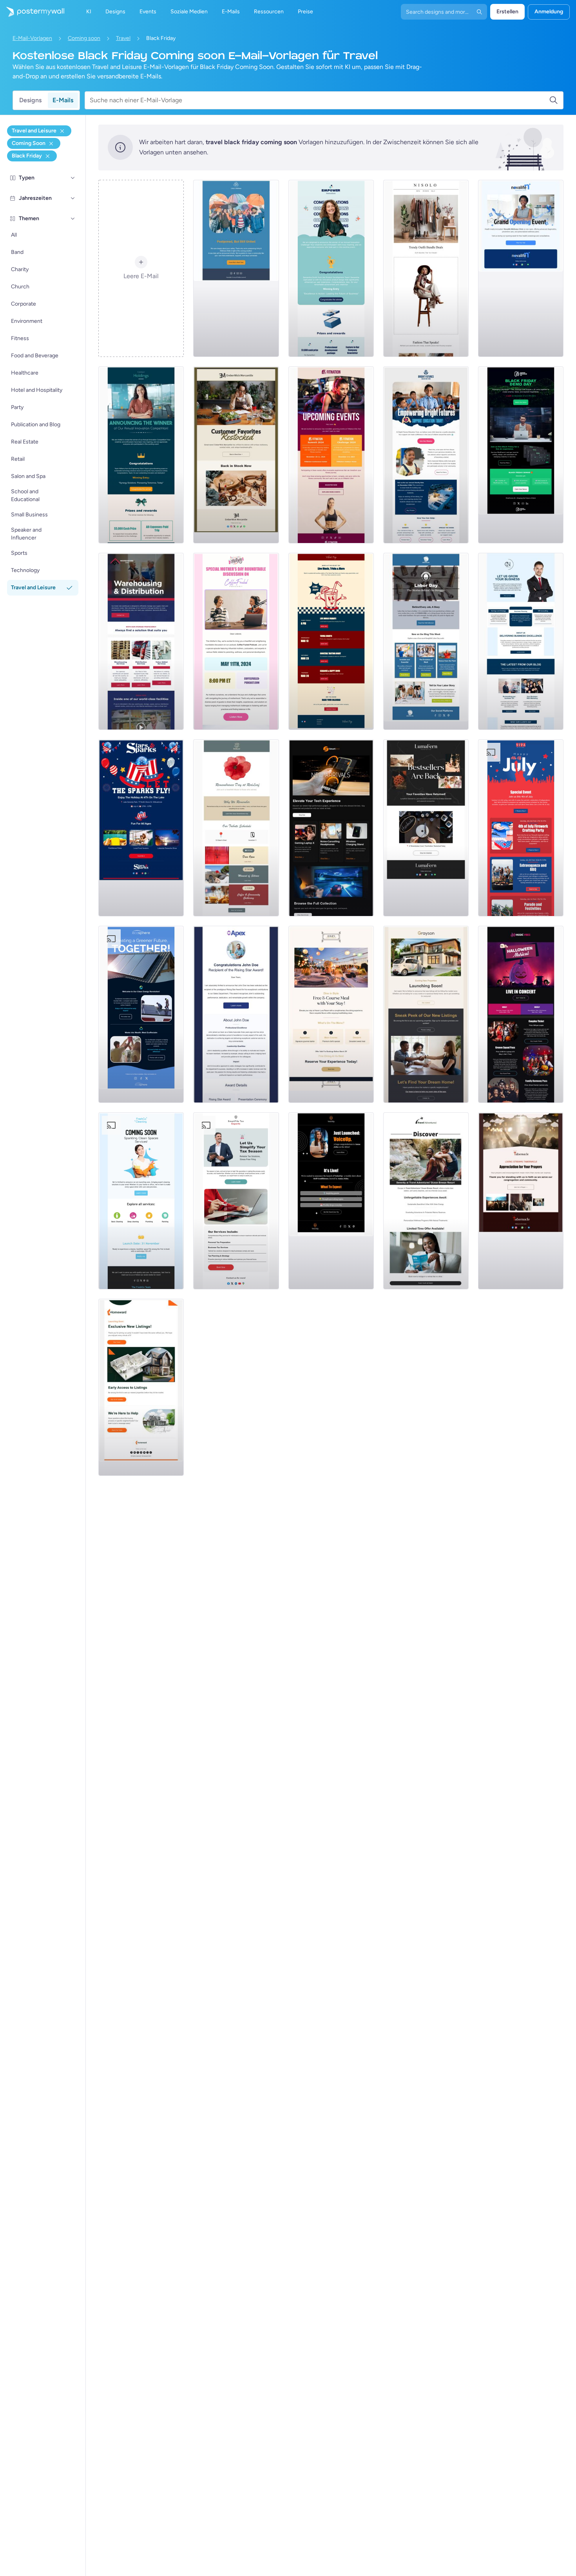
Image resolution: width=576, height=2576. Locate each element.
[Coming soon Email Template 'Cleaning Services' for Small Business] (141, 1201)
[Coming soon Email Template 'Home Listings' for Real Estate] (141, 1387)
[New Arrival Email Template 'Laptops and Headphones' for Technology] (331, 828)
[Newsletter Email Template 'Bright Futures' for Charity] (426, 455)
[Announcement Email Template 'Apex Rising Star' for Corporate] (236, 1014)
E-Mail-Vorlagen (32, 38)
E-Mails (63, 100)
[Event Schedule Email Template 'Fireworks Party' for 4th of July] (521, 828)
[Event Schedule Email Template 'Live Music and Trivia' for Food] (331, 641)
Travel (123, 38)
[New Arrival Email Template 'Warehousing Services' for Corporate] (141, 641)
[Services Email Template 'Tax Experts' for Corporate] (236, 1201)
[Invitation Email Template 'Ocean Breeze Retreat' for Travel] (426, 1201)
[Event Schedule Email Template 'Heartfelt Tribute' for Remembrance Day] (236, 828)
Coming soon (84, 38)
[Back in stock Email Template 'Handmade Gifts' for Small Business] (236, 455)
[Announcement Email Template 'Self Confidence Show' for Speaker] (331, 1201)
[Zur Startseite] (32, 12)
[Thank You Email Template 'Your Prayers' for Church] (521, 1201)
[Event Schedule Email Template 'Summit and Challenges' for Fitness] (331, 455)
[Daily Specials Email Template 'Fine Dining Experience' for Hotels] (331, 1014)
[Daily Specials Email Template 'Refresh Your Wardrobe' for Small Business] (426, 268)
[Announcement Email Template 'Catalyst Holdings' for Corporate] (141, 455)
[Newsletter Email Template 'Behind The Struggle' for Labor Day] (426, 641)
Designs (30, 100)
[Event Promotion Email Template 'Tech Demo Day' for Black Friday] (521, 455)
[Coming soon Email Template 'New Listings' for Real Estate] (426, 1014)
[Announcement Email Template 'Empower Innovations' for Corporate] (331, 268)
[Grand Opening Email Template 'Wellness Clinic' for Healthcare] (521, 268)
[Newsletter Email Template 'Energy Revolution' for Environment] (141, 1014)
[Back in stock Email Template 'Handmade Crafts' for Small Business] (426, 828)
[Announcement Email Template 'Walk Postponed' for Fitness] (236, 268)
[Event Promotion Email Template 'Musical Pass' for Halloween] (521, 1014)
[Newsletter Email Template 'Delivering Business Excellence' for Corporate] (521, 641)
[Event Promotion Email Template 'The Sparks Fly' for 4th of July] (141, 828)
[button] (73, 178)
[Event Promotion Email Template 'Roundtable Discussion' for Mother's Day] (236, 641)
